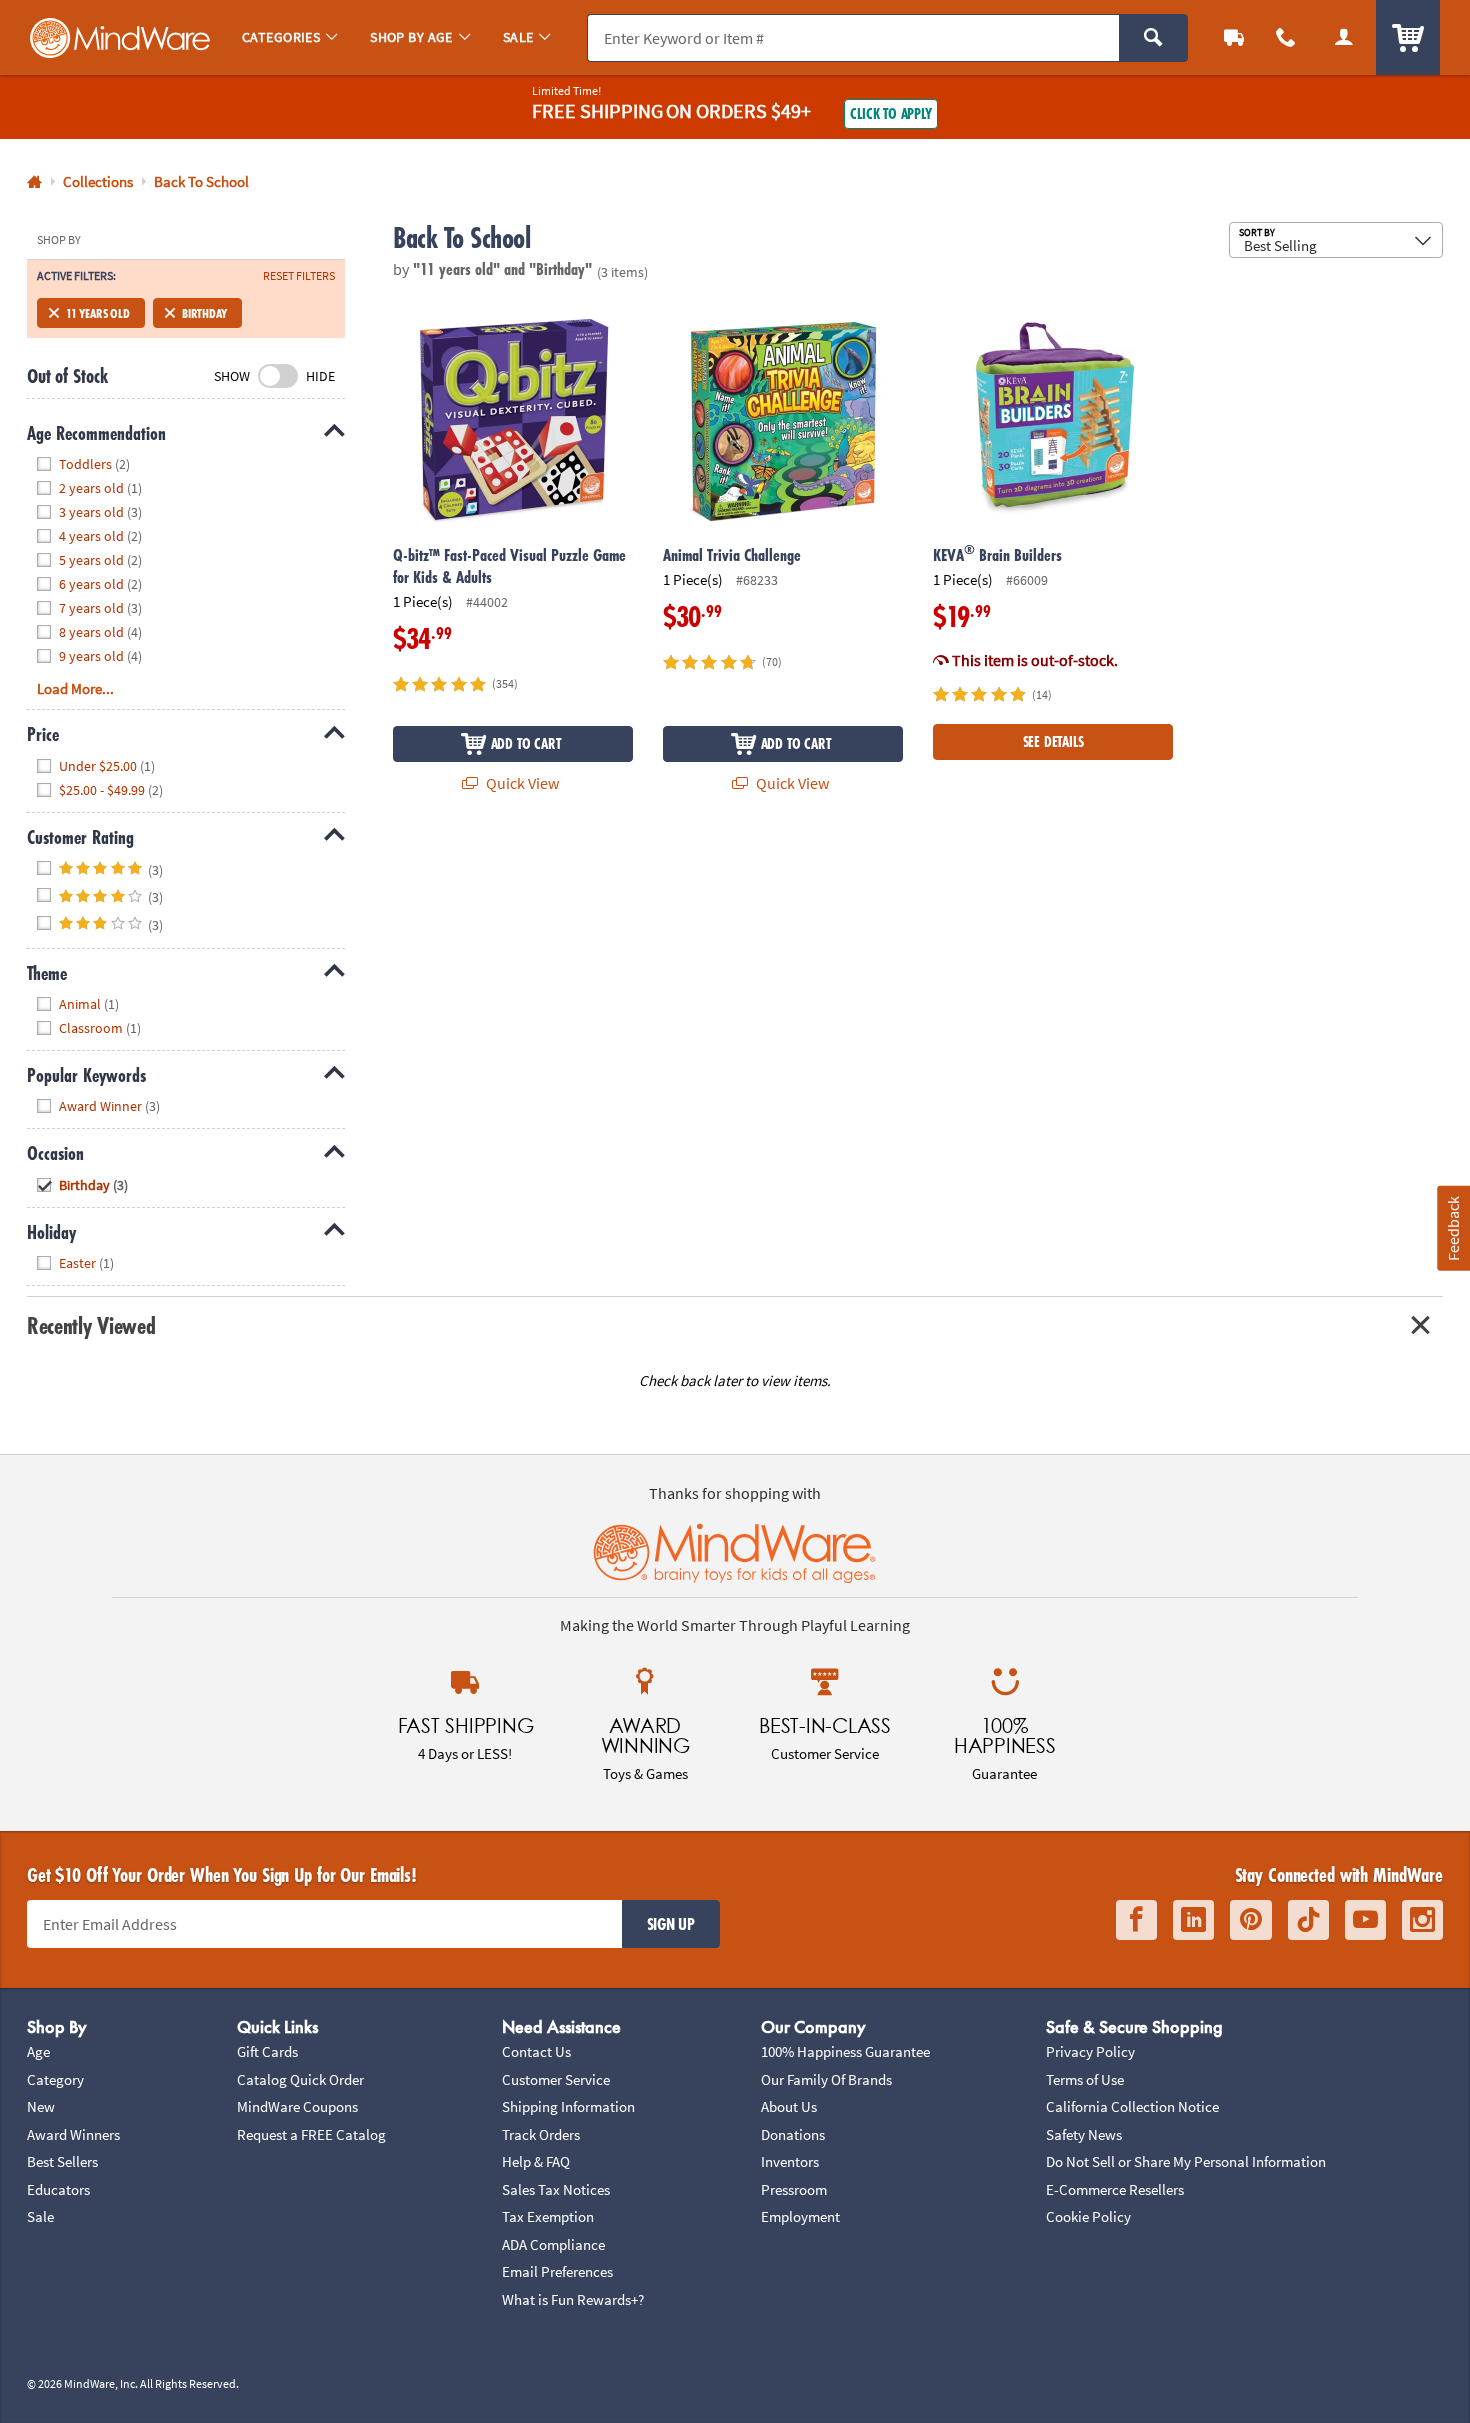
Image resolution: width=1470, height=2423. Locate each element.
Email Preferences (557, 2271)
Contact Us (536, 2051)
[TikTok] (1308, 1920)
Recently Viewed (91, 1325)
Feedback (1453, 1227)
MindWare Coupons (297, 2106)
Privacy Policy (1090, 2051)
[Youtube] (1365, 1920)
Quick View (521, 783)
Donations (793, 2134)
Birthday (204, 313)
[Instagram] (1422, 1920)
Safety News (1084, 2134)
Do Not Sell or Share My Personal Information (1186, 2161)
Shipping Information (568, 2106)
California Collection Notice (1132, 2106)
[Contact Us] (1286, 37)
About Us (789, 2106)
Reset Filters (299, 276)
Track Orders (541, 2134)
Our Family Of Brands (826, 2079)
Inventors (790, 2161)
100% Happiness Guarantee (845, 2051)
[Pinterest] (1251, 1920)
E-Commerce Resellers (1115, 2189)
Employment (800, 2216)
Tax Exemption (548, 2216)
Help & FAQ (536, 2161)
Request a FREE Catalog (311, 2134)
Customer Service (556, 2079)
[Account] (1344, 37)
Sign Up (671, 1924)
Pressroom (794, 2189)
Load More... (75, 688)
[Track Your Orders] (1234, 37)
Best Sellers (62, 2161)
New (41, 2106)
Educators (58, 2189)
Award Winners (73, 2134)
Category (55, 2079)
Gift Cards (267, 2051)
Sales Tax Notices (556, 2189)
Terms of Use (1085, 2079)
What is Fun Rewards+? (573, 2299)
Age (38, 2051)
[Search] (1153, 38)
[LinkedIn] (1193, 1920)
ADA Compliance (553, 2244)
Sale (40, 2216)
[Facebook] (1136, 1920)
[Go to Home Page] (34, 182)
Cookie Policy (1088, 2216)
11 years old (98, 313)
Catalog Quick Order (300, 2079)
